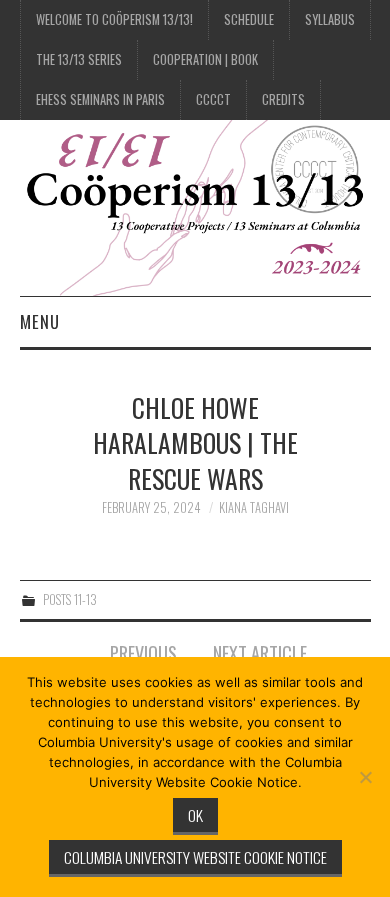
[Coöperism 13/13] (195, 205)
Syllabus (330, 19)
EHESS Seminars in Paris (100, 99)
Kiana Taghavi (254, 507)
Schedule (249, 19)
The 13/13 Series (79, 59)
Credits (283, 99)
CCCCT (213, 99)
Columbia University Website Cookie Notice (195, 857)
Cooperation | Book (205, 59)
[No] (365, 777)
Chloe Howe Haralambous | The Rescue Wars (195, 443)
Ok (195, 815)
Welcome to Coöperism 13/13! (114, 19)
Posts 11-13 (70, 599)
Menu (40, 321)
